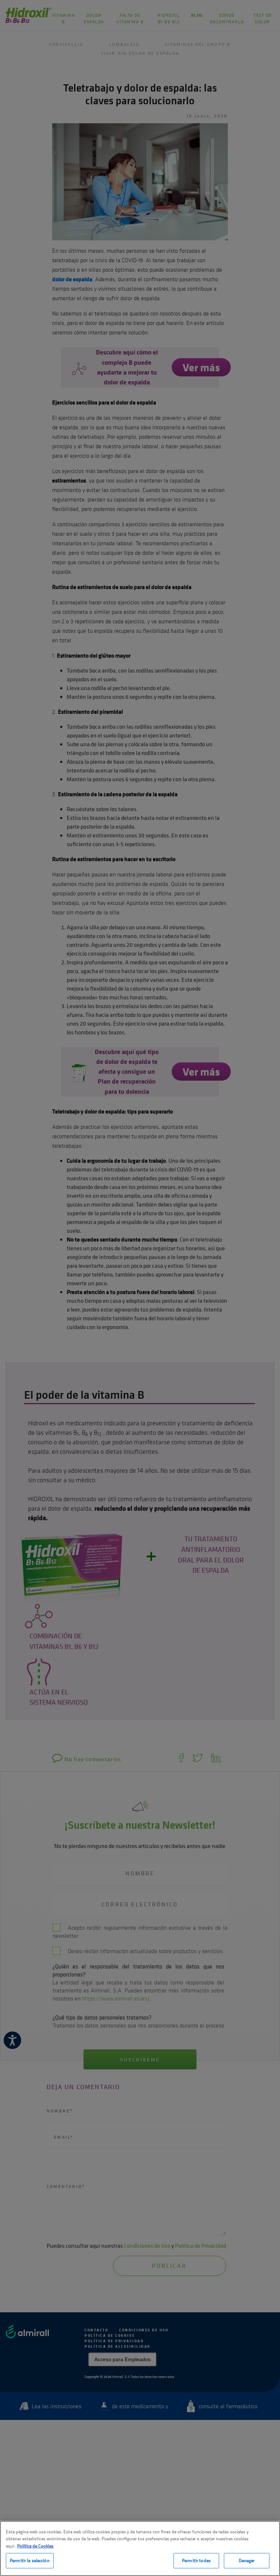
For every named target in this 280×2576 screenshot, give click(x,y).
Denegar (247, 2560)
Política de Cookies (35, 2546)
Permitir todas (196, 2560)
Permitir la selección (30, 2560)
